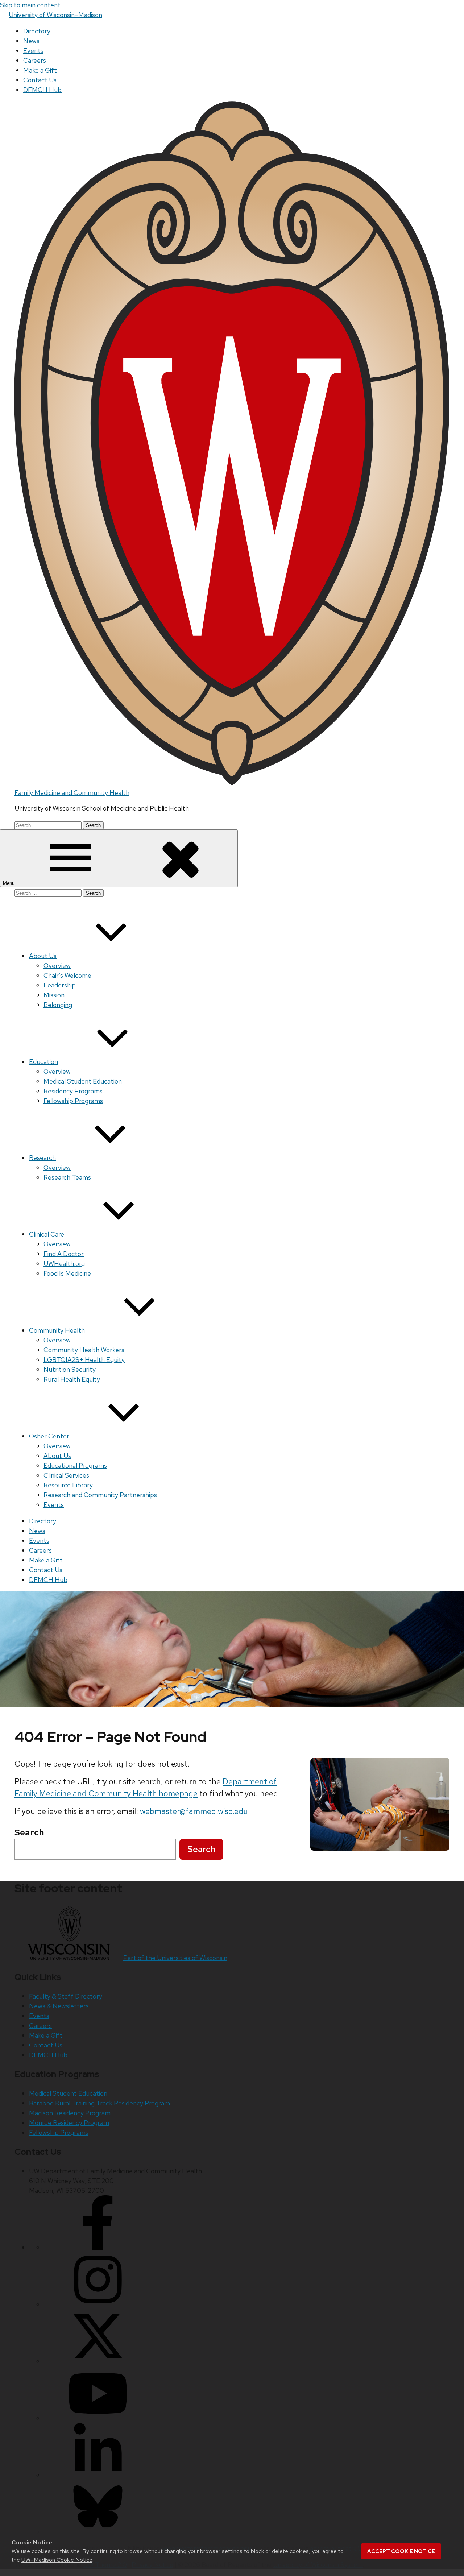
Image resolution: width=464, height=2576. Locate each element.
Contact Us (40, 80)
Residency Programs (73, 1091)
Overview (57, 966)
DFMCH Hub (42, 90)
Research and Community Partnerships (100, 1495)
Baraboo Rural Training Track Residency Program (100, 2103)
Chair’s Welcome (67, 975)
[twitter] (98, 2361)
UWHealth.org (64, 1264)
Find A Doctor (64, 1254)
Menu (9, 883)
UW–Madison (55, 15)
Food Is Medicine (67, 1273)
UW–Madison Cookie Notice (57, 2560)
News (31, 41)
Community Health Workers (84, 1350)
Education (43, 1062)
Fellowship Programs (73, 1101)
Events (33, 51)
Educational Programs (75, 1465)
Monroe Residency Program (69, 2123)
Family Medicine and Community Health (72, 793)
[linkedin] (98, 2475)
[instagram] (98, 2304)
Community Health (57, 1330)
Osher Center (49, 1436)
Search (201, 1849)
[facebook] (98, 2247)
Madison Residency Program (70, 2113)
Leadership (60, 985)
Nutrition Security (70, 1369)
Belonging (58, 1005)
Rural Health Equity (72, 1379)
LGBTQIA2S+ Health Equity (84, 1360)
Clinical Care (47, 1234)
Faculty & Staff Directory (66, 1996)
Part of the (175, 1958)
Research (42, 1158)
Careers (35, 60)
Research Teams (67, 1177)
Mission (54, 995)
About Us (43, 956)
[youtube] (98, 2418)
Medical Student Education (83, 1081)
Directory (37, 31)
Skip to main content (30, 5)
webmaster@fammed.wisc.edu (194, 1811)
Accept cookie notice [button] (401, 2551)
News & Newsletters (59, 2006)
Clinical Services (66, 1475)
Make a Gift (40, 70)
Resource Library (68, 1485)
